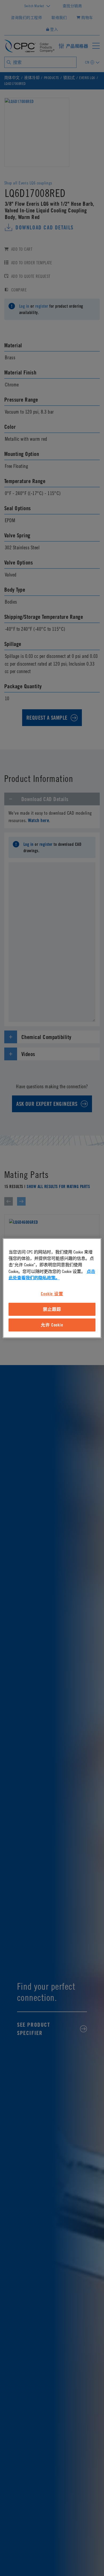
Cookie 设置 (52, 1294)
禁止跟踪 (52, 1309)
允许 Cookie (52, 1325)
